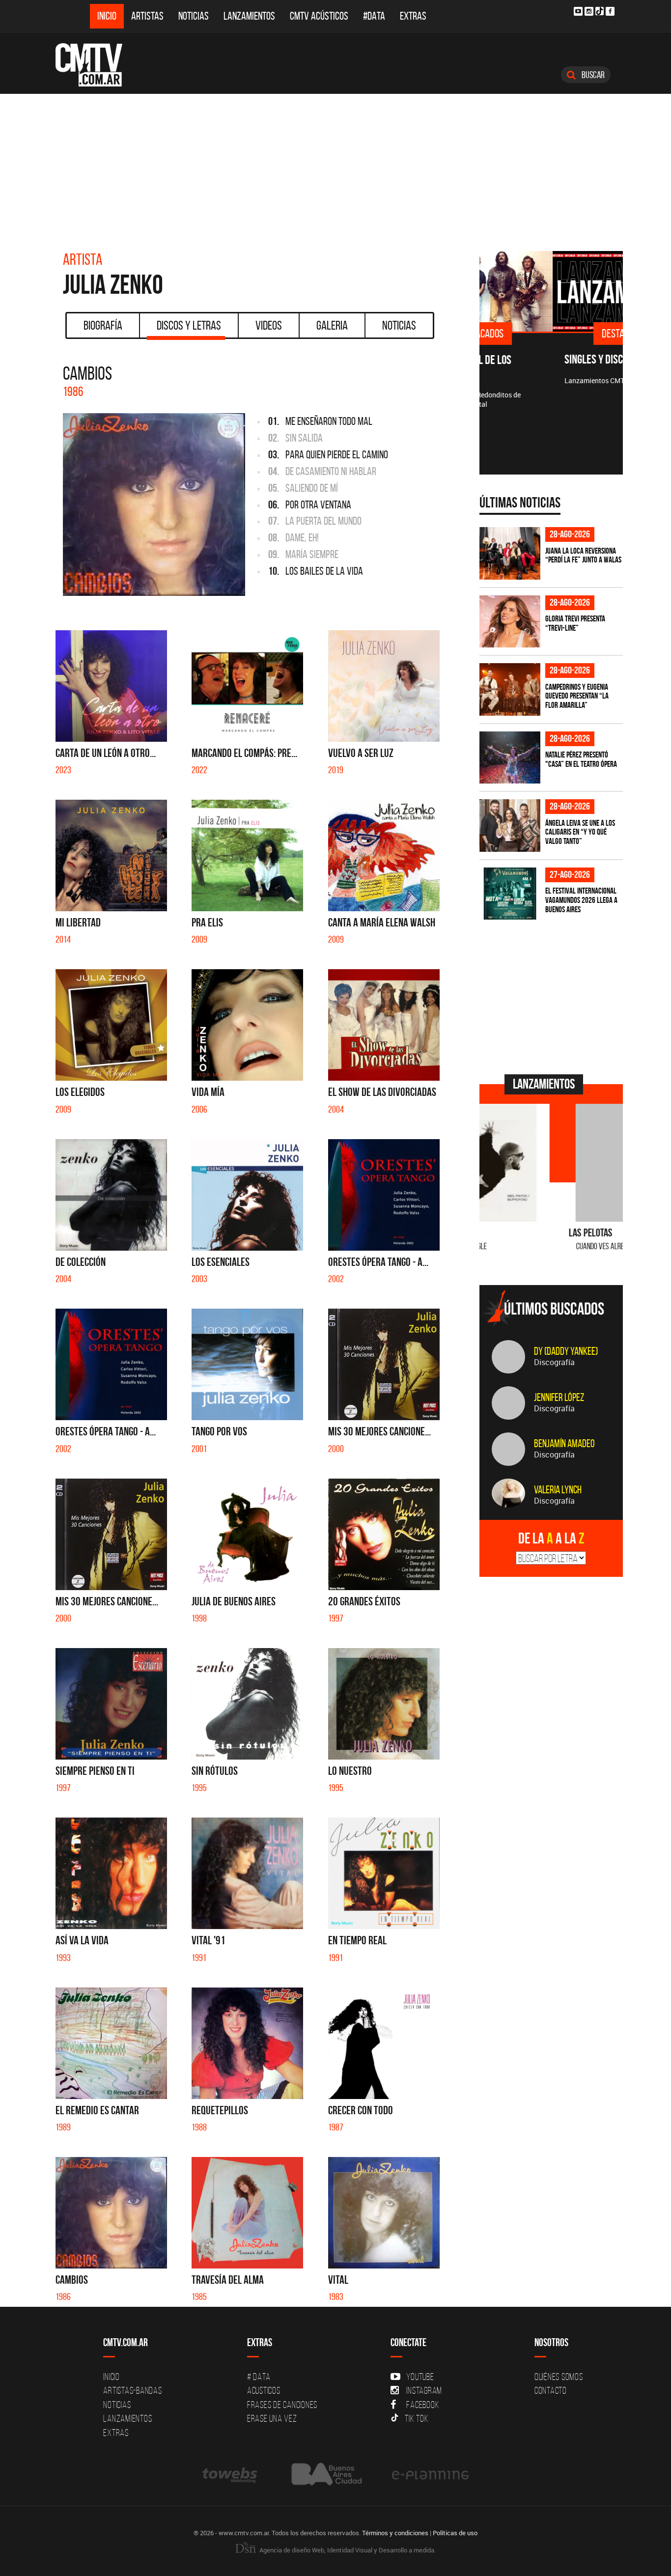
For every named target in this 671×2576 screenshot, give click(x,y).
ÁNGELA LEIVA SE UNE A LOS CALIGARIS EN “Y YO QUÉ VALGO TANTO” (580, 832)
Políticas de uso (455, 2533)
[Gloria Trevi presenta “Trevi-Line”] (510, 622)
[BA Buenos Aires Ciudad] (325, 2475)
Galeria (332, 325)
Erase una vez (272, 2418)
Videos (269, 325)
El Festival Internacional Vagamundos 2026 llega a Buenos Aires (581, 900)
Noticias (194, 16)
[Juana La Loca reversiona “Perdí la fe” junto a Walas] (510, 553)
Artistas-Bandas (132, 2390)
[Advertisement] (335, 168)
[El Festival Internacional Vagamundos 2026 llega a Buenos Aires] (510, 894)
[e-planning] (430, 2475)
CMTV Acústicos (319, 16)
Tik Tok (417, 2418)
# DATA (259, 2377)
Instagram (424, 2390)
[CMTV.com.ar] (96, 65)
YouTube (420, 2377)
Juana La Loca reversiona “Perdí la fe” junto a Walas (583, 555)
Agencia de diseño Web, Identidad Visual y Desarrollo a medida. (347, 2550)
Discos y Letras (189, 325)
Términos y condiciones (395, 2533)
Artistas (147, 16)
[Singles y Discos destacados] (551, 291)
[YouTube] (578, 11)
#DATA (374, 16)
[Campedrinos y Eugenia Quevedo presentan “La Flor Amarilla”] (510, 689)
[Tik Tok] (600, 11)
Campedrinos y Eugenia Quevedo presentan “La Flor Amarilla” (577, 696)
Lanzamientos (249, 16)
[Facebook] (610, 11)
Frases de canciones (282, 2405)
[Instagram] (589, 11)
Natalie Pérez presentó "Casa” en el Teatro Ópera (581, 759)
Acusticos (264, 2390)
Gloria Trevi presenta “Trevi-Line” (575, 623)
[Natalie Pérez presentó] (510, 758)
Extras (413, 16)
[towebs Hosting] (231, 2475)
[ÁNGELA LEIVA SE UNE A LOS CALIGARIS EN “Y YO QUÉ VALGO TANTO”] (510, 826)
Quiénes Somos (559, 2377)
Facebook (423, 2405)
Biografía (103, 325)
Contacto (551, 2390)
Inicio (107, 16)
